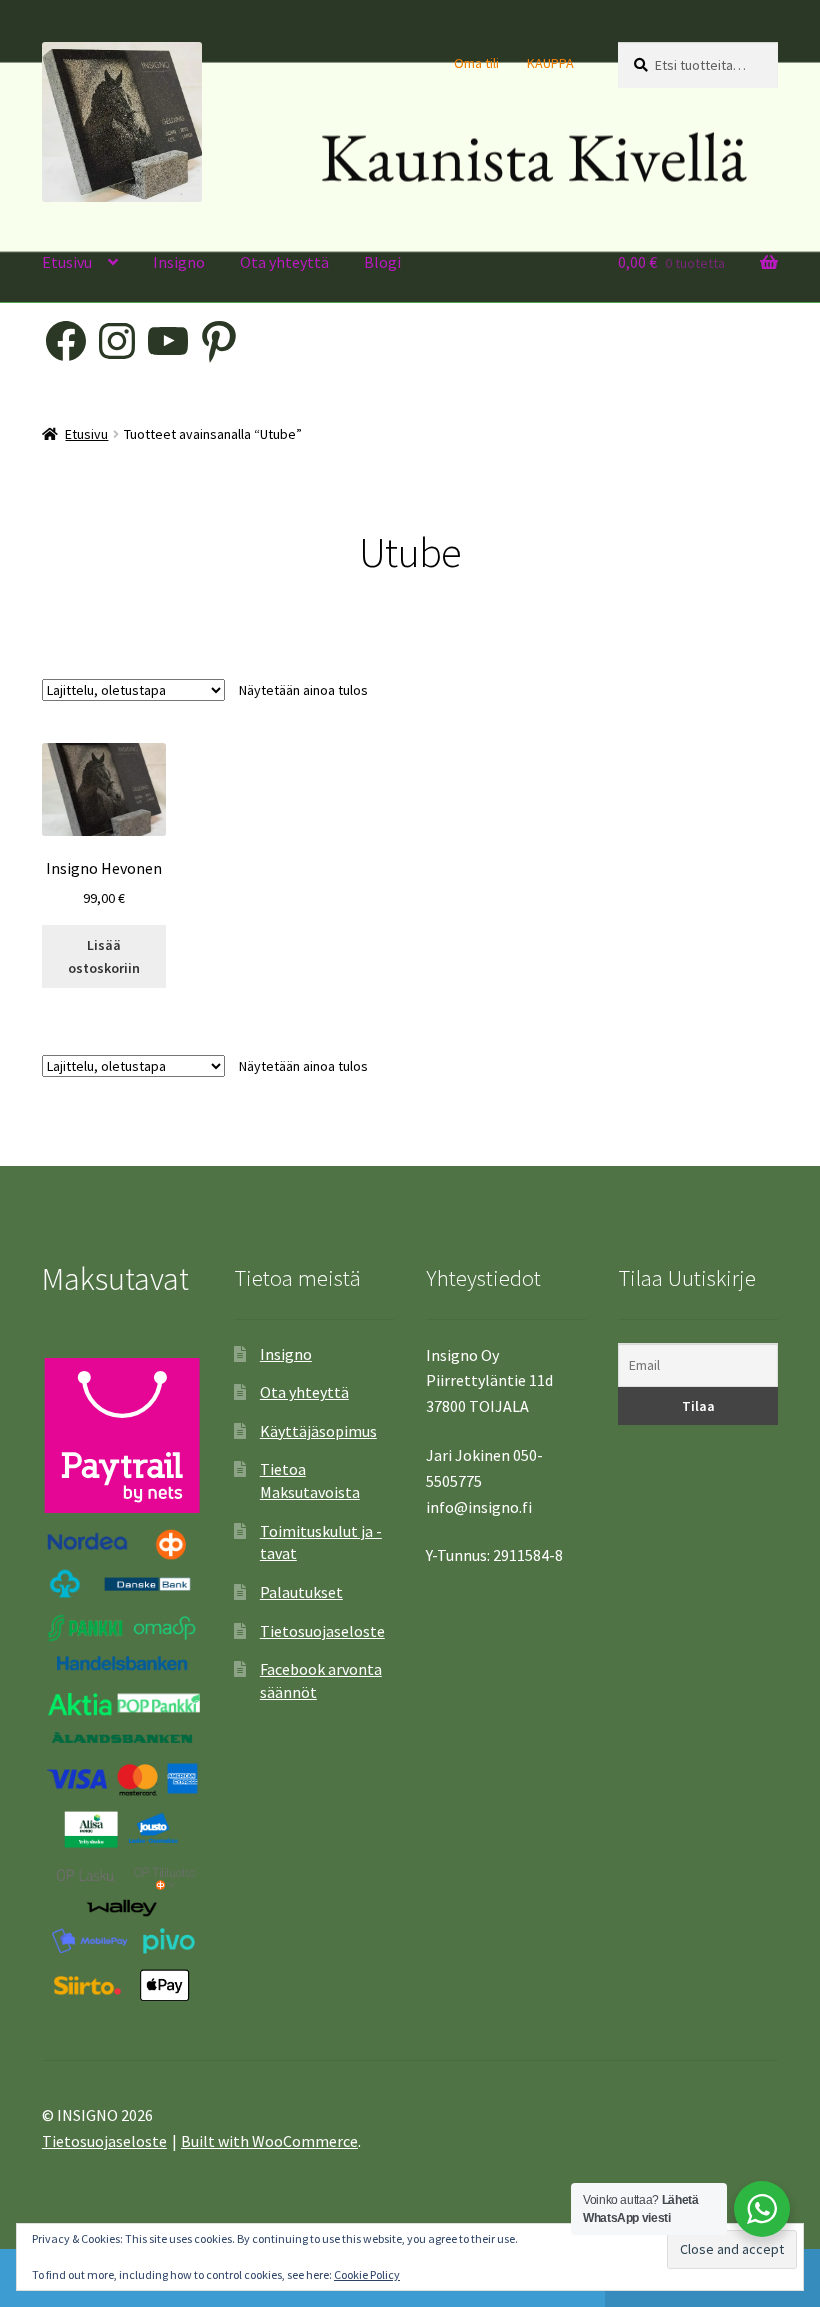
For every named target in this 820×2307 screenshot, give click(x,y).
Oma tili (476, 63)
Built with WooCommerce (269, 2141)
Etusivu (67, 262)
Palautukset (301, 1592)
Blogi (382, 262)
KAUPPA (550, 63)
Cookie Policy (367, 2274)
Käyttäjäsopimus (318, 1431)
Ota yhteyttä (284, 262)
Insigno (179, 262)
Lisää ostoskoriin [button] (104, 956)
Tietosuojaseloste (322, 1631)
